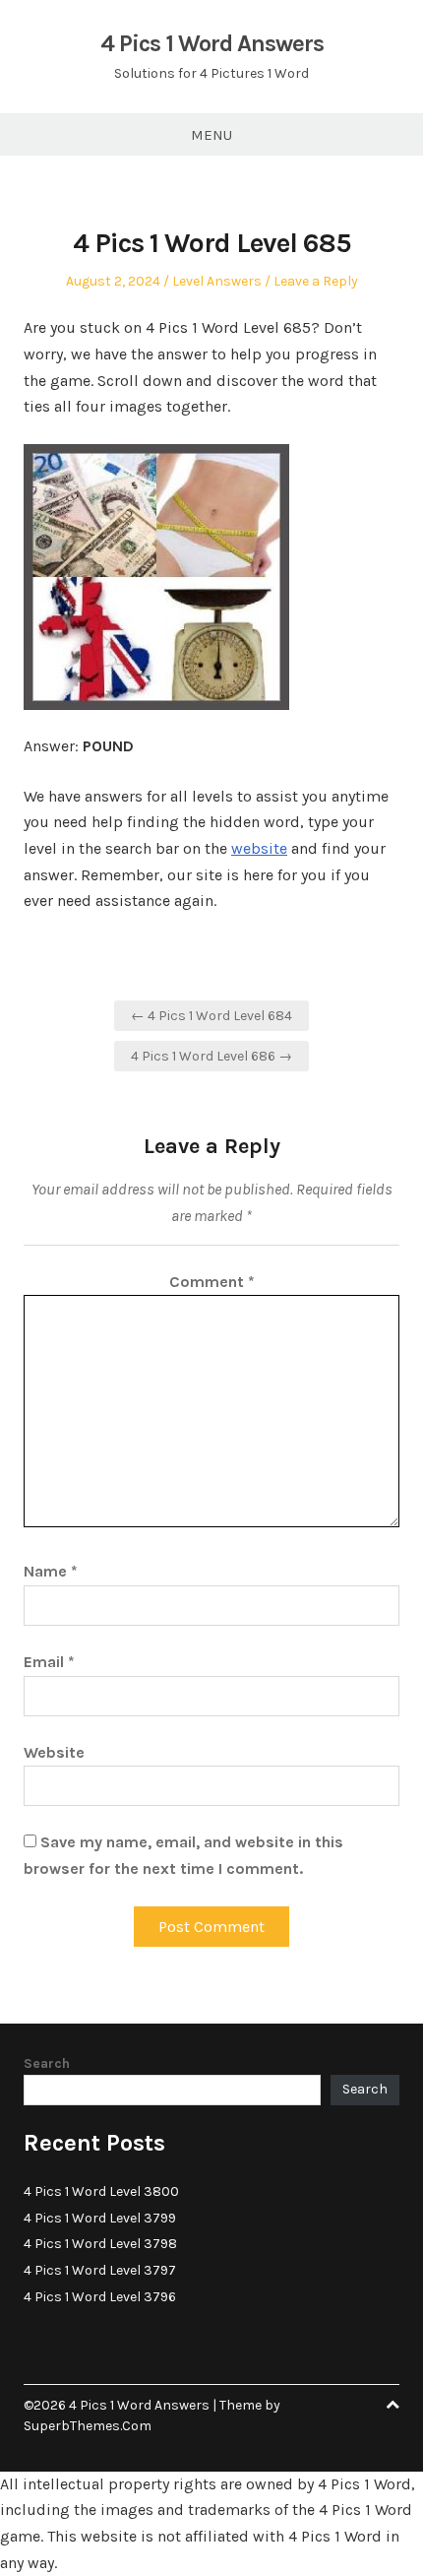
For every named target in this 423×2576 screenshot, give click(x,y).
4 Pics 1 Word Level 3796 (100, 2297)
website (259, 848)
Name (51, 1571)
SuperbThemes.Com (88, 2426)
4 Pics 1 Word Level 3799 (100, 2218)
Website (54, 1752)
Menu (211, 135)
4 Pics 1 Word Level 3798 (100, 2244)
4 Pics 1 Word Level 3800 (101, 2191)
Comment (212, 1282)
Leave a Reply (316, 281)
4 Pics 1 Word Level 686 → (211, 1056)
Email (49, 1662)
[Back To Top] (393, 2405)
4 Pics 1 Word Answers (212, 43)
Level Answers (217, 281)
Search (47, 2063)
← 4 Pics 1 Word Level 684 (211, 1016)
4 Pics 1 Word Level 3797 (100, 2270)
